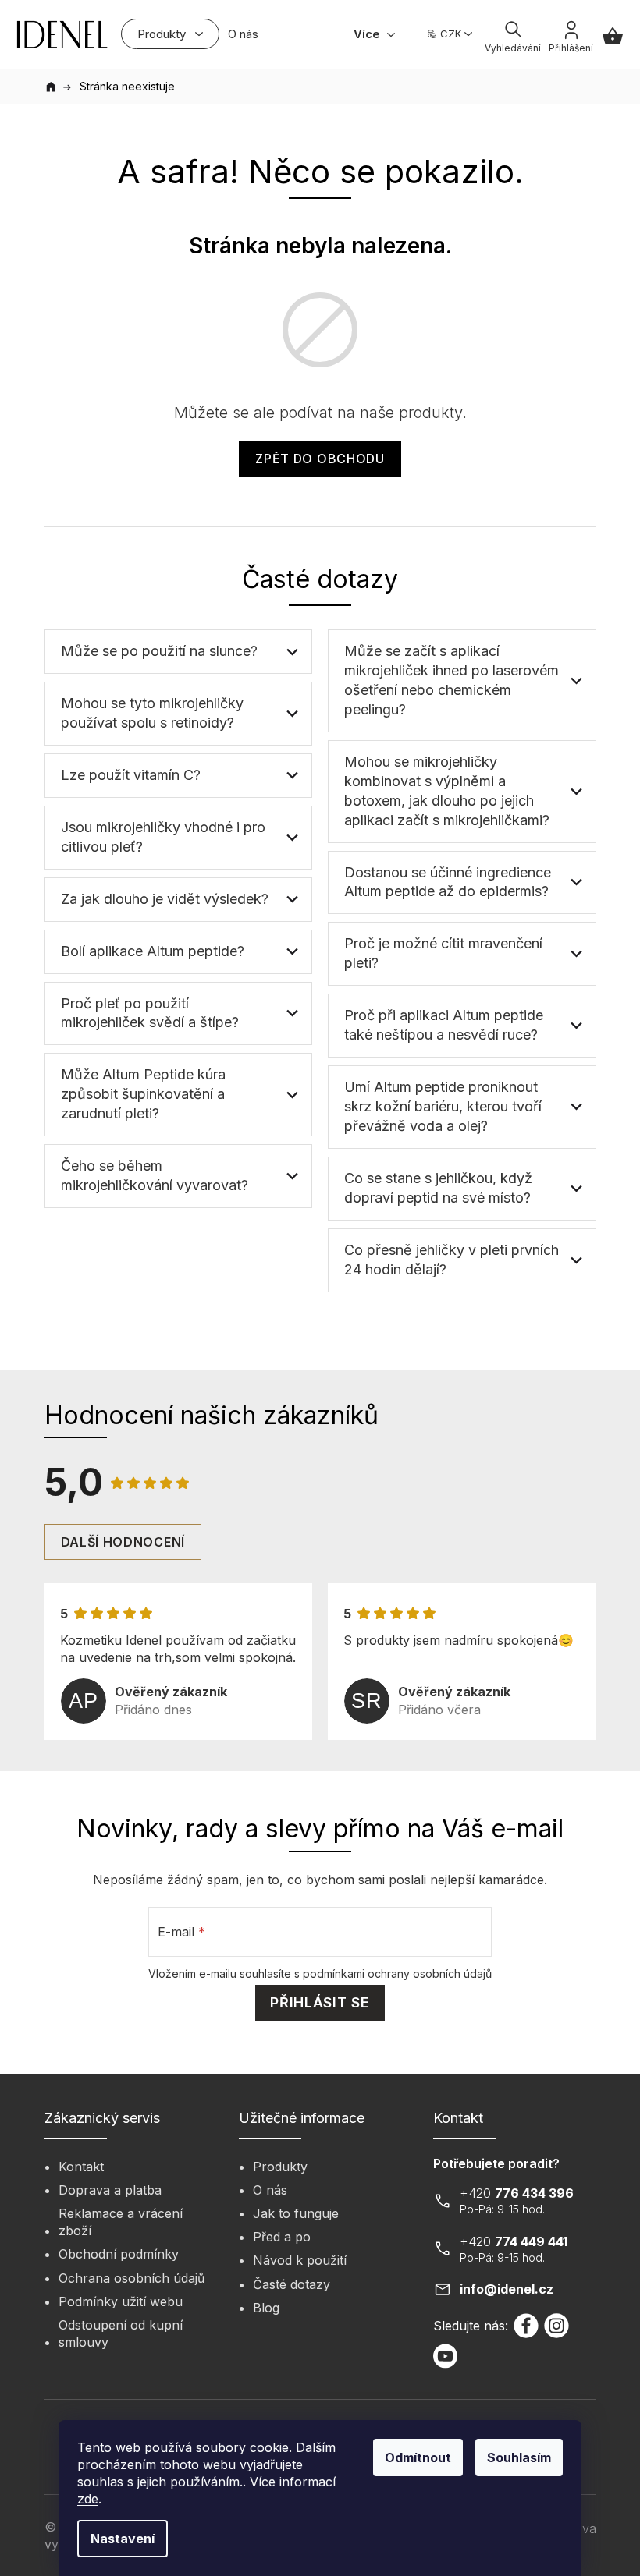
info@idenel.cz (507, 2289)
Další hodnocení (123, 1542)
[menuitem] (170, 34)
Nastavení (123, 2539)
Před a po (282, 2237)
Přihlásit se (320, 2002)
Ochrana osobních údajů (132, 2278)
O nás (270, 2190)
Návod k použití (300, 2260)
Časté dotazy (292, 2284)
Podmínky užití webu (121, 2301)
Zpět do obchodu (320, 459)
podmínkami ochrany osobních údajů (397, 1974)
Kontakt (81, 2167)
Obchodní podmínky (119, 2254)
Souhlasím (519, 2457)
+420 (517, 2193)
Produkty (280, 2167)
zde (88, 2499)
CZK (451, 34)
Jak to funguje (296, 2213)
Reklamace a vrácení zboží (121, 2222)
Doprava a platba (110, 2190)
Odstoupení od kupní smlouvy (121, 2333)
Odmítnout (418, 2457)
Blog (266, 2308)
